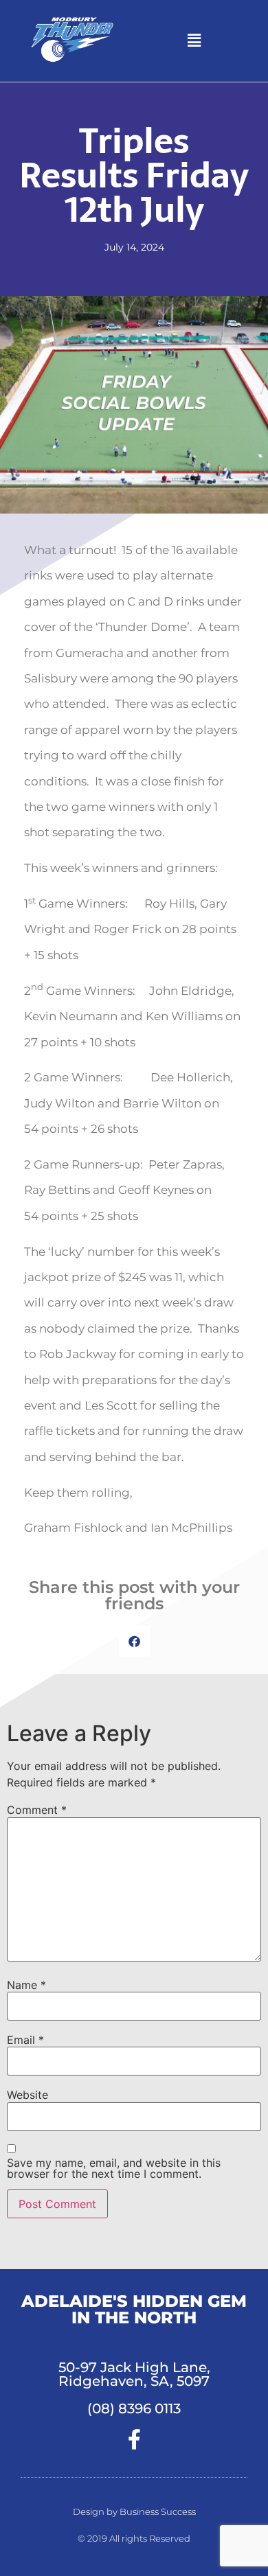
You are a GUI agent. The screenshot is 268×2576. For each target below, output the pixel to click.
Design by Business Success (134, 2511)
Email (25, 2040)
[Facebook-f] (134, 2439)
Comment (37, 1810)
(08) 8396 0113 (134, 2408)
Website (27, 2095)
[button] (194, 41)
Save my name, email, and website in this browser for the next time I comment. (114, 2168)
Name (26, 1985)
